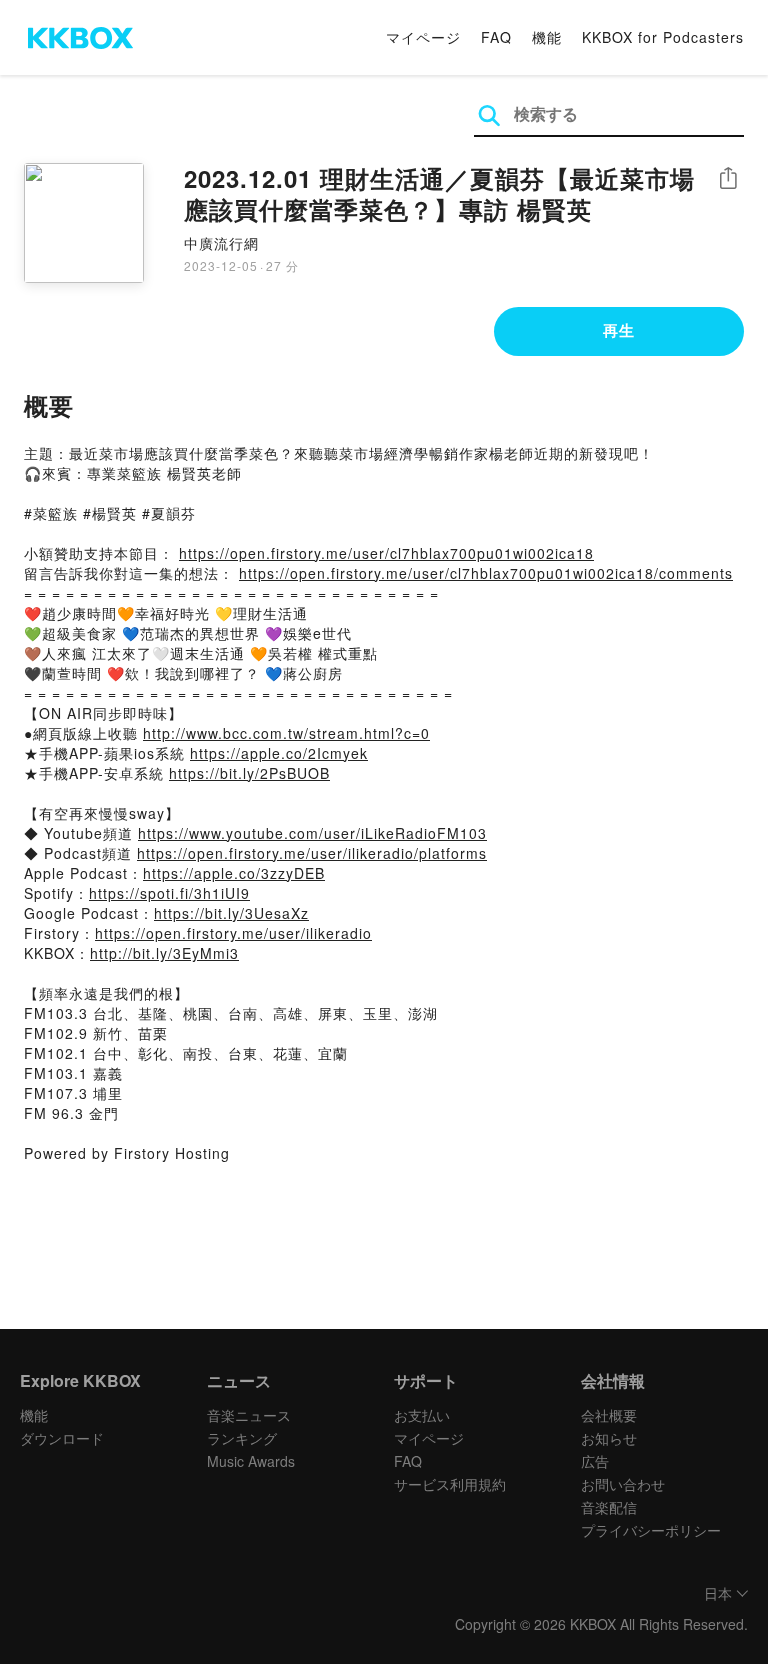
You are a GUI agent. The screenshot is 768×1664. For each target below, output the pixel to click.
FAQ (496, 37)
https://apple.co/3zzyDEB (234, 873)
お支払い (422, 1415)
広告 (595, 1461)
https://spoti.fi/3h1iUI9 (169, 893)
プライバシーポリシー (651, 1530)
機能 (547, 37)
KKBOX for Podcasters (663, 37)
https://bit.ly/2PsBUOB (249, 773)
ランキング (242, 1438)
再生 (619, 330)
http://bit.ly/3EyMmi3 (164, 953)
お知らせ (609, 1438)
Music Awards (251, 1461)
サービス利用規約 (450, 1484)
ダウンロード (62, 1438)
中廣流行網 (221, 243)
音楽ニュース (249, 1415)
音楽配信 (609, 1507)
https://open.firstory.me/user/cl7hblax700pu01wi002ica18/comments (486, 573)
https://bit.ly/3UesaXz (231, 913)
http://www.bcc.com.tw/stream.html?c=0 (286, 733)
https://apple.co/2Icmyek (279, 753)
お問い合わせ (623, 1484)
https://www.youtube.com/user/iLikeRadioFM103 (312, 833)
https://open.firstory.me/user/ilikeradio (233, 933)
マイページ (423, 37)
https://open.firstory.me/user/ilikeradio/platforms (312, 853)
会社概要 (609, 1415)
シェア (728, 178)
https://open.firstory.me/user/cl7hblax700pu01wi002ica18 (386, 553)
